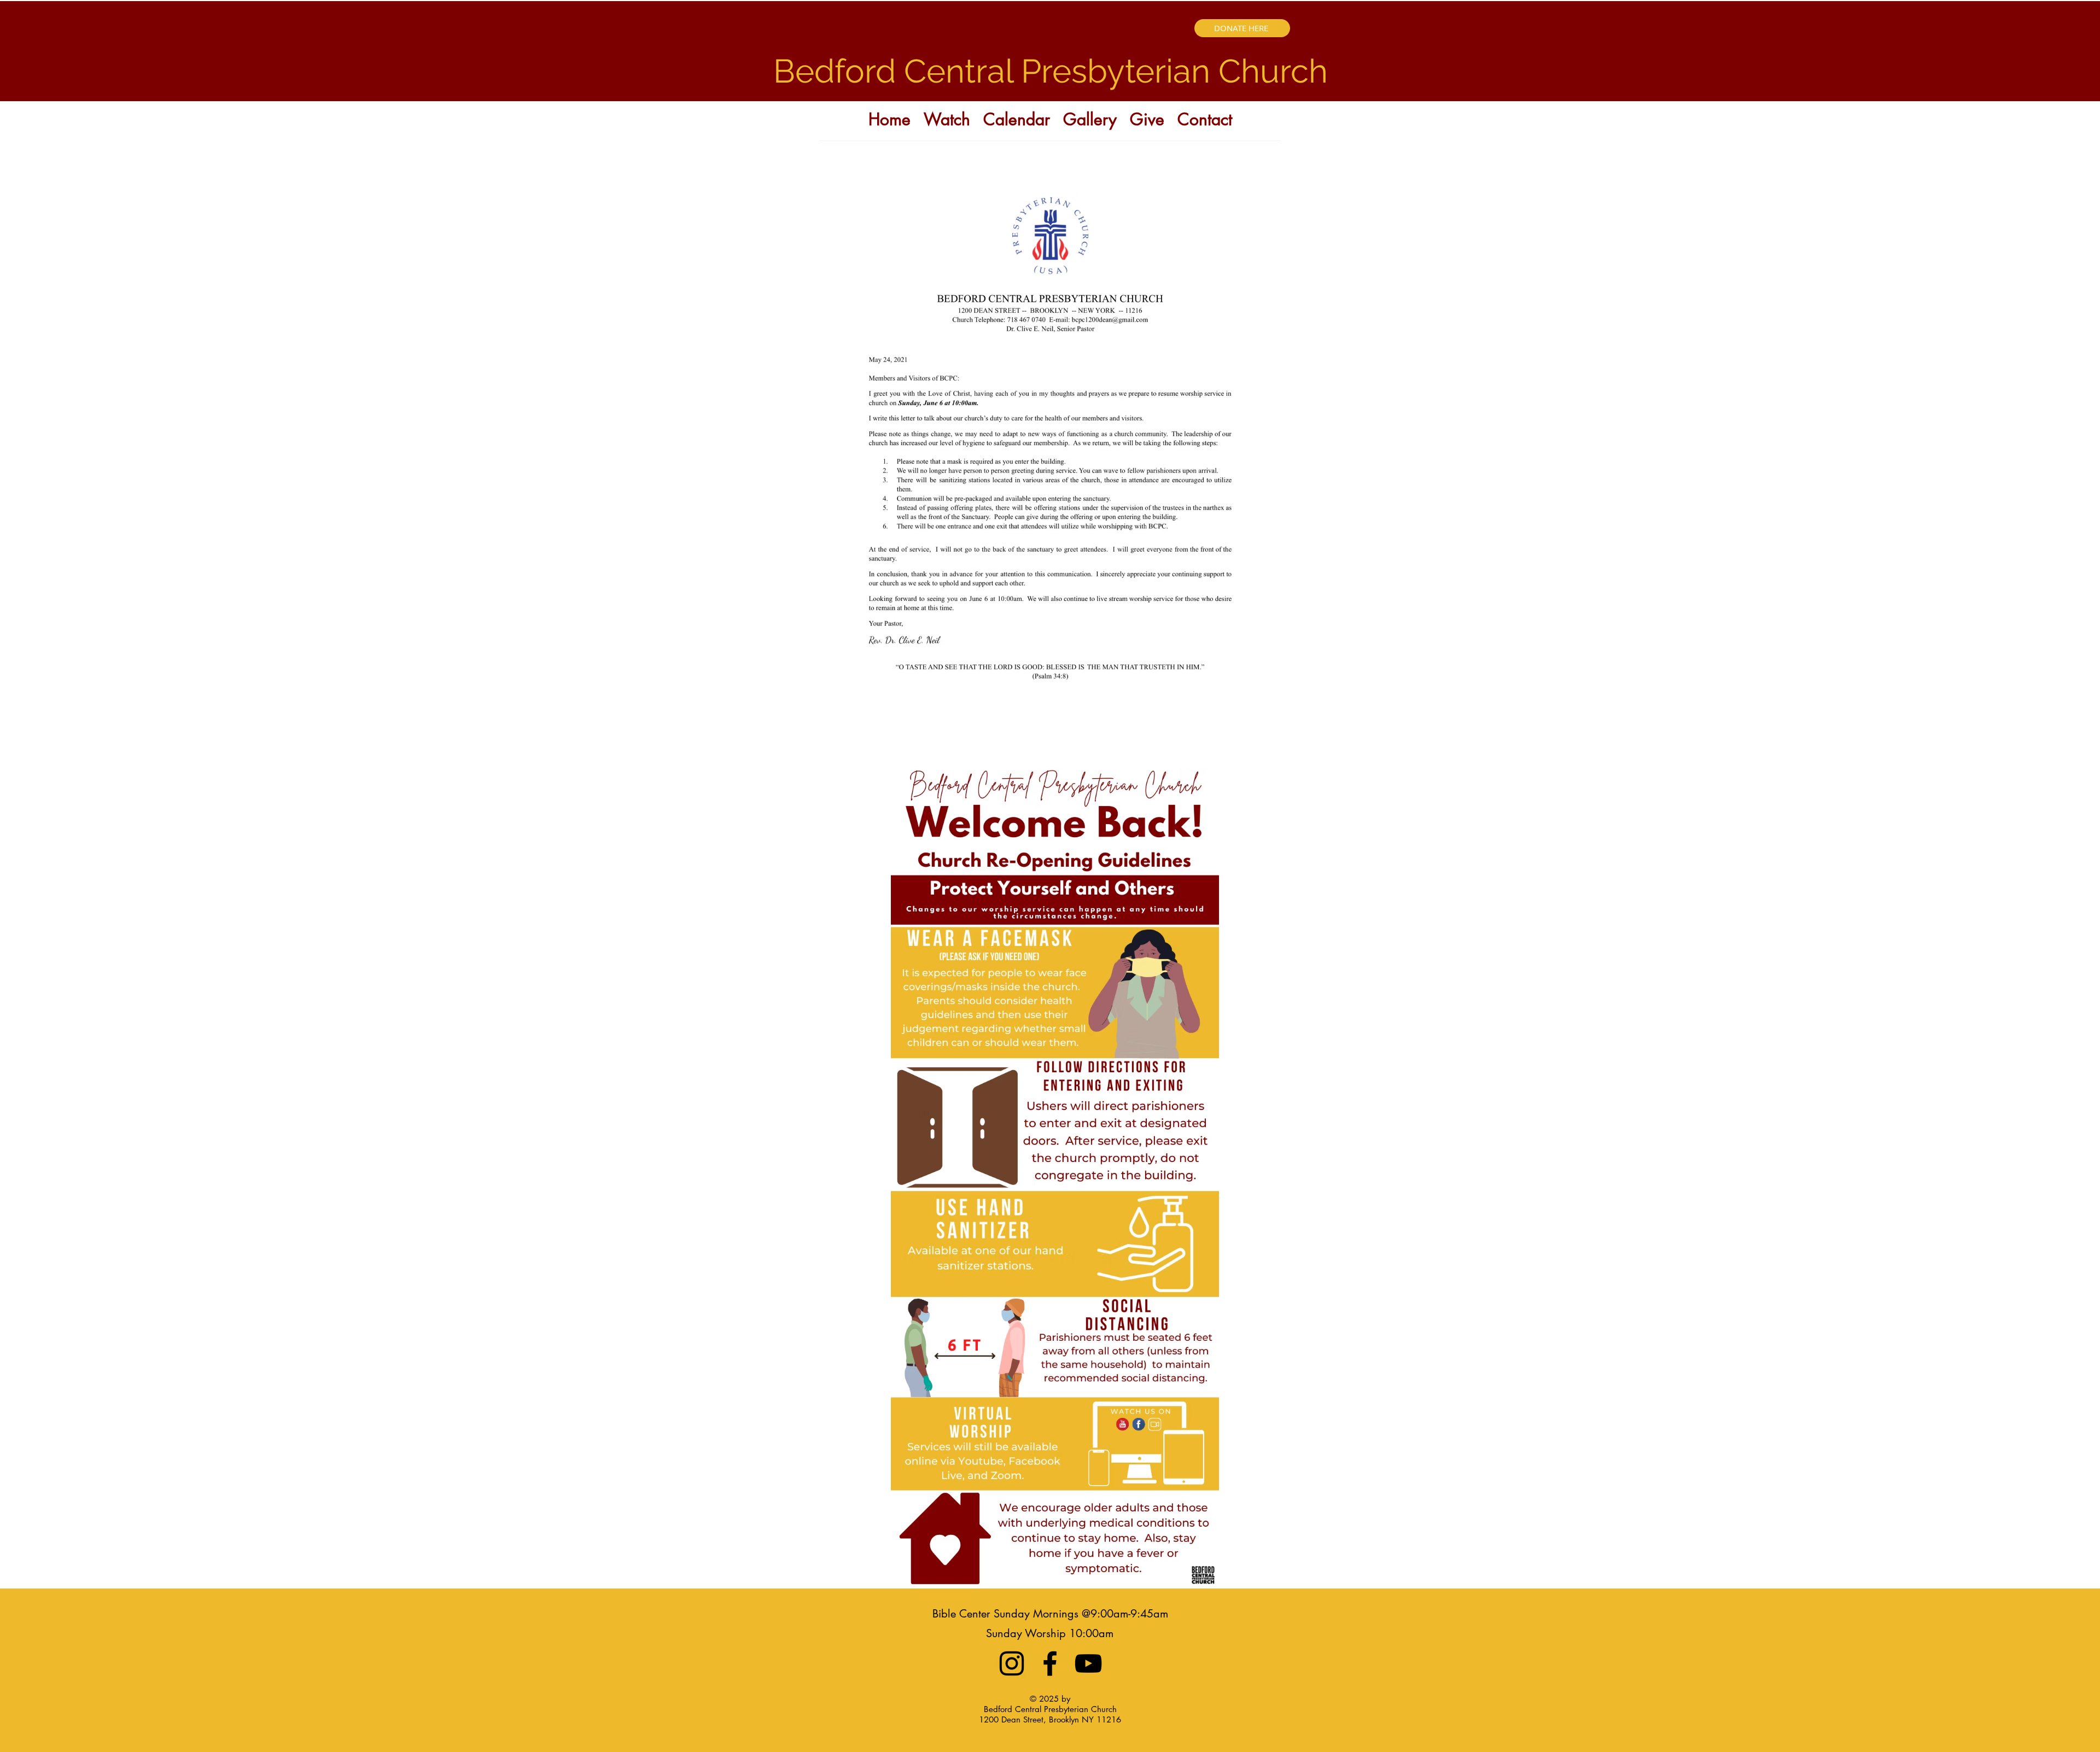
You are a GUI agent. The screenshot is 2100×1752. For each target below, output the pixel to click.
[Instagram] (1012, 1663)
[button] (947, 117)
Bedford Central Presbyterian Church (1051, 71)
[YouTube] (1088, 1663)
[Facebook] (1050, 1663)
